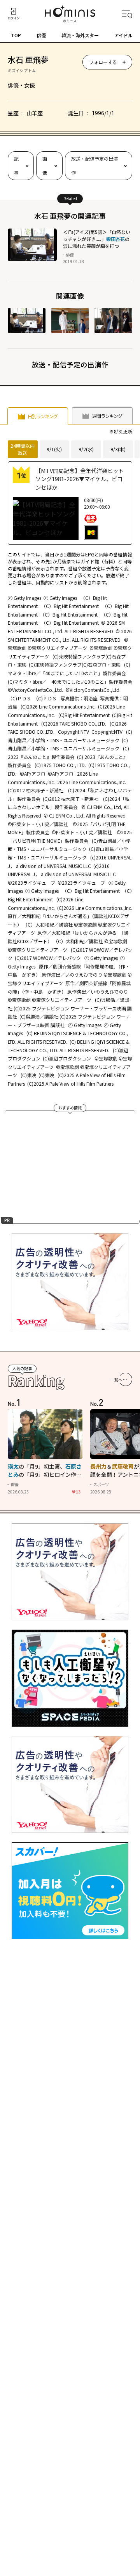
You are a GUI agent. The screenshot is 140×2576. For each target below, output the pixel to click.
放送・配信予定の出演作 (94, 165)
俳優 (41, 35)
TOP (16, 35)
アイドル (123, 35)
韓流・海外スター (80, 35)
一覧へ (116, 1380)
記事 (16, 165)
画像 (45, 165)
